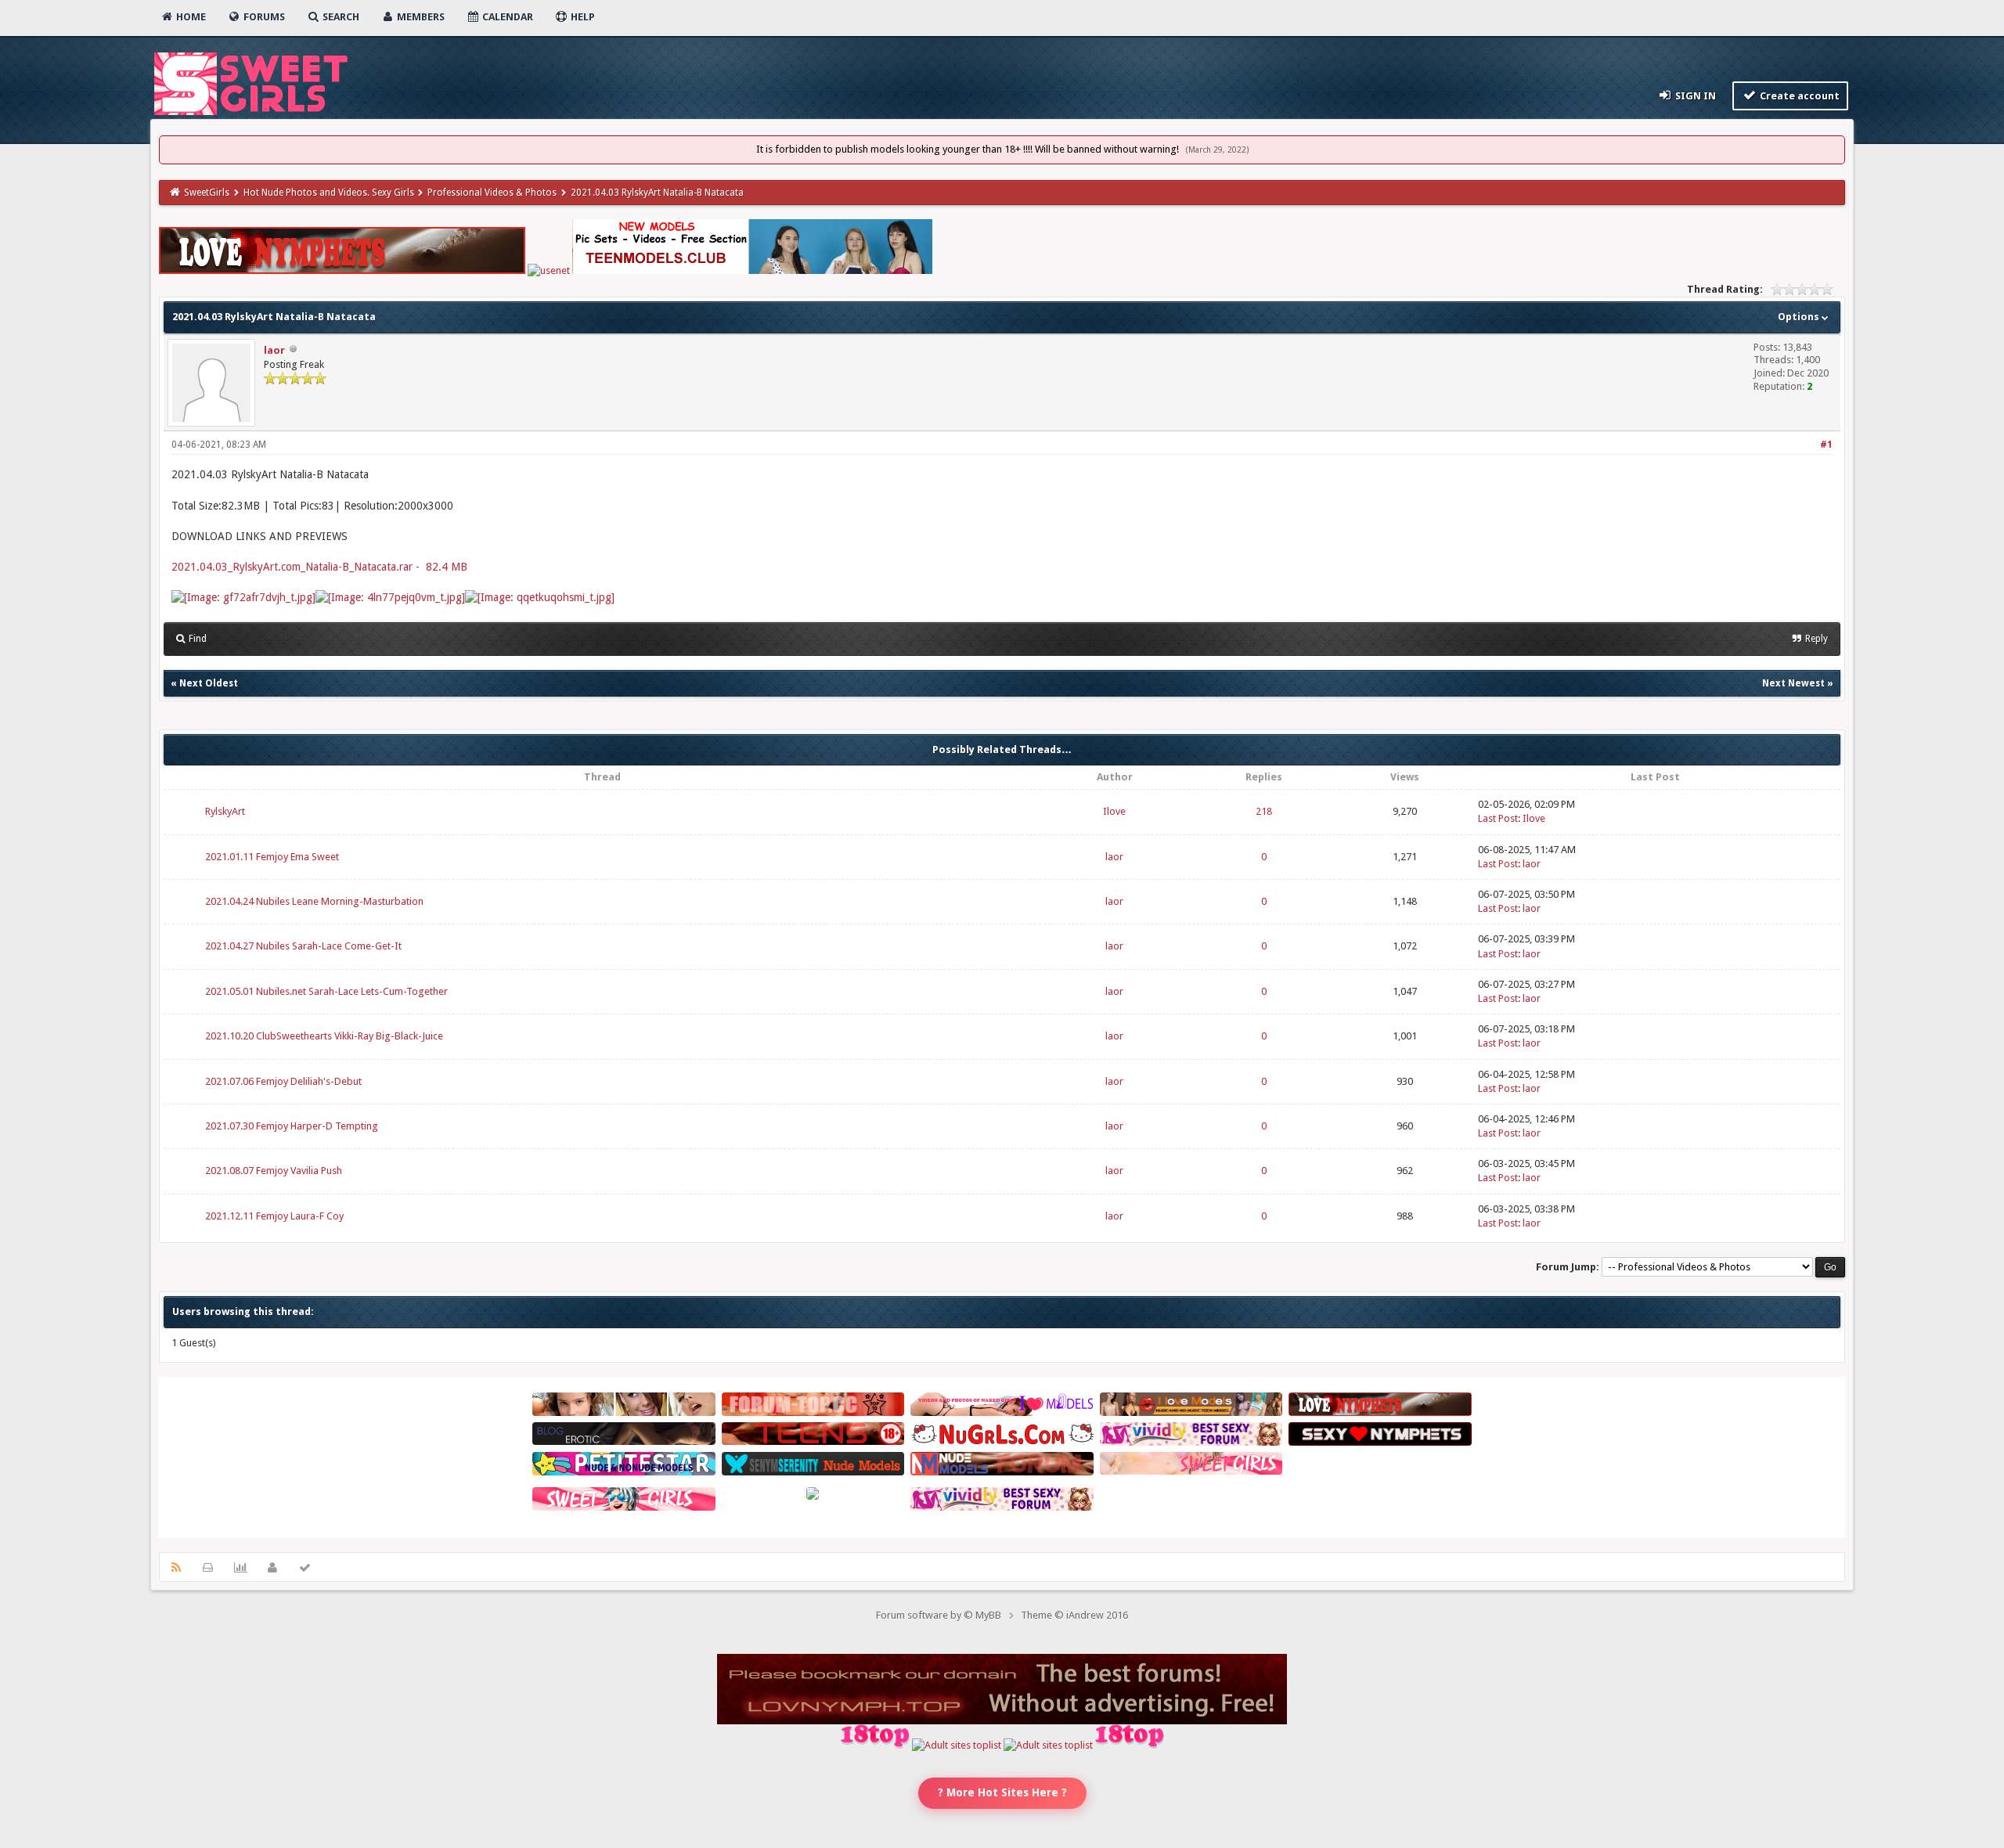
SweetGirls (207, 193)
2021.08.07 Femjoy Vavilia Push (274, 1171)
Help (582, 17)
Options (1800, 317)
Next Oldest (209, 683)
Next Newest (1793, 683)
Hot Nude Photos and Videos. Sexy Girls (329, 193)
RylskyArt (225, 811)
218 (1264, 811)
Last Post (1498, 818)
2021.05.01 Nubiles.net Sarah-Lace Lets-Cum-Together (326, 991)
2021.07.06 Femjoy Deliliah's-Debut (283, 1081)
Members (420, 17)
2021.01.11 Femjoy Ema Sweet (272, 857)
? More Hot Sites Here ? (1002, 1792)
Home (190, 17)
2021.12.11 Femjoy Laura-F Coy (274, 1216)
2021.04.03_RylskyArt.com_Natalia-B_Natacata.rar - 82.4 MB (319, 567)
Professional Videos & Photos (492, 193)
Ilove (1114, 811)
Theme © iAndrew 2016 (1074, 1615)
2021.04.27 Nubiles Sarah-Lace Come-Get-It (303, 946)
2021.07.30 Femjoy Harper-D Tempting (292, 1126)
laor (274, 350)
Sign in (1694, 96)
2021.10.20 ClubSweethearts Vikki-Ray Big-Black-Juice (324, 1036)
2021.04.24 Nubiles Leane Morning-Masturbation (314, 901)
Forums (263, 17)
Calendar (506, 17)
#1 (1826, 445)
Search (340, 17)
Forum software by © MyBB (939, 1615)
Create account (1799, 96)
